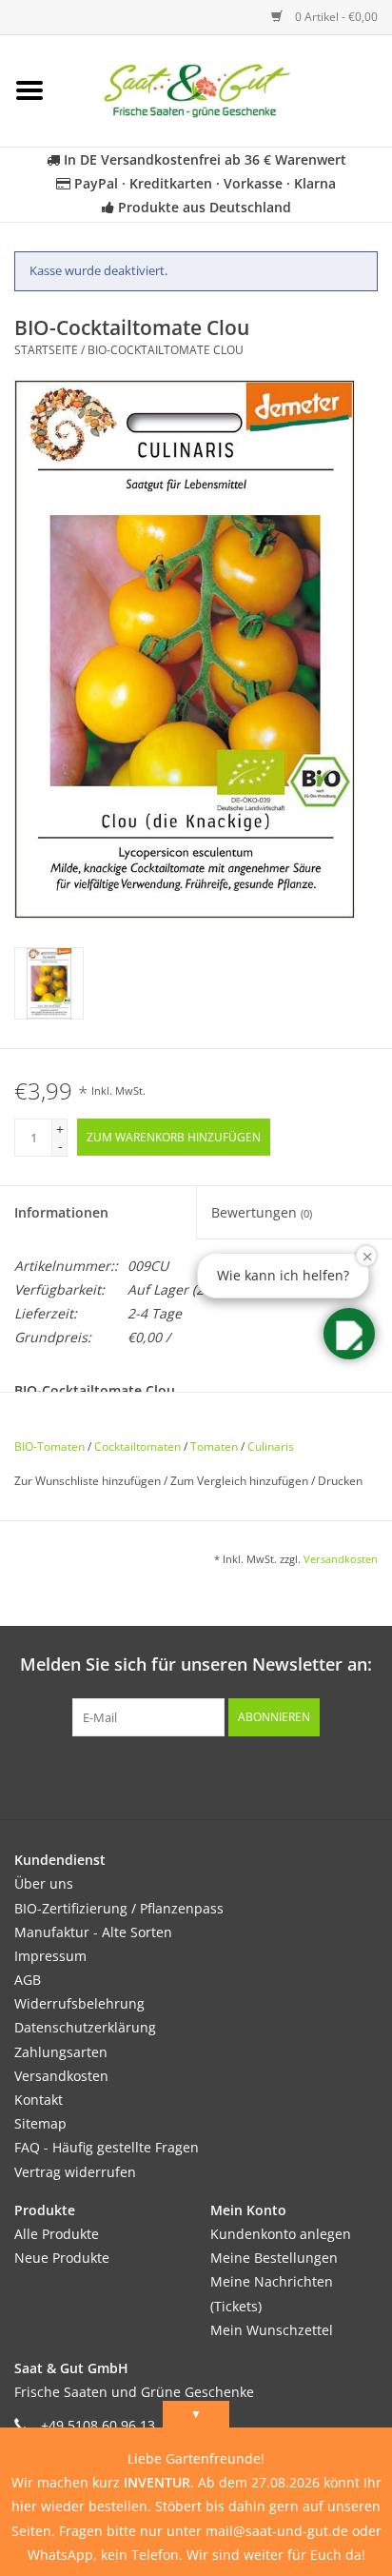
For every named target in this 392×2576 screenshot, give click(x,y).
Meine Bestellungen (274, 2258)
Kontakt (39, 2100)
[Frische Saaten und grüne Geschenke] (225, 89)
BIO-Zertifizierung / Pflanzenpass (119, 1908)
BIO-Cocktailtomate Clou (166, 350)
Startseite (46, 350)
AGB (28, 1980)
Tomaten (214, 1447)
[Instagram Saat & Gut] (230, 1775)
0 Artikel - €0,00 (335, 17)
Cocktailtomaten (137, 1447)
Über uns (44, 1883)
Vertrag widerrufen (75, 2172)
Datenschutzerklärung (85, 2027)
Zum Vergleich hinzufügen (241, 1481)
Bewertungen (262, 1212)
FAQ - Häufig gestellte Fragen (107, 2147)
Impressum (50, 1956)
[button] (349, 1334)
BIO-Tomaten (49, 1447)
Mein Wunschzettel (272, 2330)
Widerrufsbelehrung (79, 2003)
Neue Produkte (62, 2258)
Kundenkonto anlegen (281, 2234)
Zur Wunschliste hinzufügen (89, 1481)
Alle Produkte (57, 2234)
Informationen (61, 1212)
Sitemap (40, 2123)
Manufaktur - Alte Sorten (93, 1932)
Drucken (340, 1481)
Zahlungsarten (61, 2052)
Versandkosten (341, 1559)
